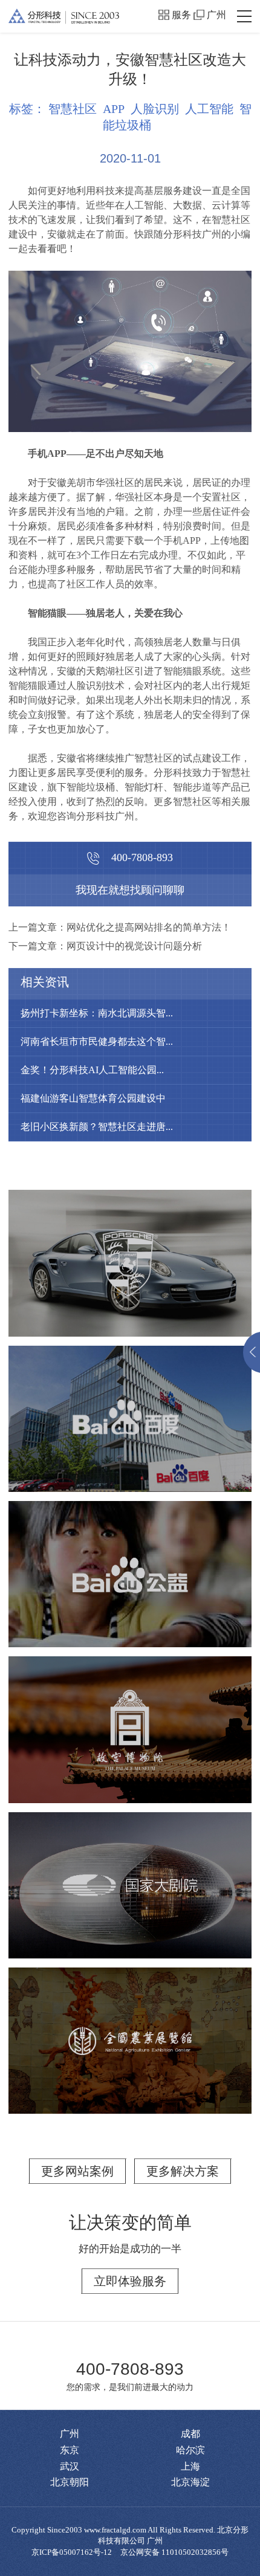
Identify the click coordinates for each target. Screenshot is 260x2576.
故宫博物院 (130, 1712)
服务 (181, 15)
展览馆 (155, 1893)
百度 (130, 1556)
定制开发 (202, 1277)
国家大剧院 (130, 1867)
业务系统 (77, 1426)
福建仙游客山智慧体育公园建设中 (93, 1098)
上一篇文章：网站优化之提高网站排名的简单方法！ (120, 927)
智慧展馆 (50, 1893)
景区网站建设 (100, 1737)
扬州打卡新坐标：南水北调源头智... (97, 1013)
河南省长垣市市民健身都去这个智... (97, 1041)
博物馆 (39, 1737)
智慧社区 (73, 109)
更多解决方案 (183, 2171)
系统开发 (132, 1426)
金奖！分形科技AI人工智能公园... (92, 1070)
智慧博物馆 (127, 1751)
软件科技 (188, 1426)
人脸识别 (155, 109)
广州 (216, 15)
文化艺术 (105, 1893)
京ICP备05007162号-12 (72, 2552)
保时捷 (130, 1252)
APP (114, 109)
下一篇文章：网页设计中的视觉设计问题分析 (105, 946)
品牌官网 (59, 1277)
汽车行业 (146, 1277)
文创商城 (188, 1751)
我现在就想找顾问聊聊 (130, 890)
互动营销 (77, 1581)
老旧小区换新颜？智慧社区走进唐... (97, 1127)
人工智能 (209, 109)
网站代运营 (172, 1737)
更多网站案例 (77, 2171)
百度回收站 (130, 1401)
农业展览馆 (130, 2023)
